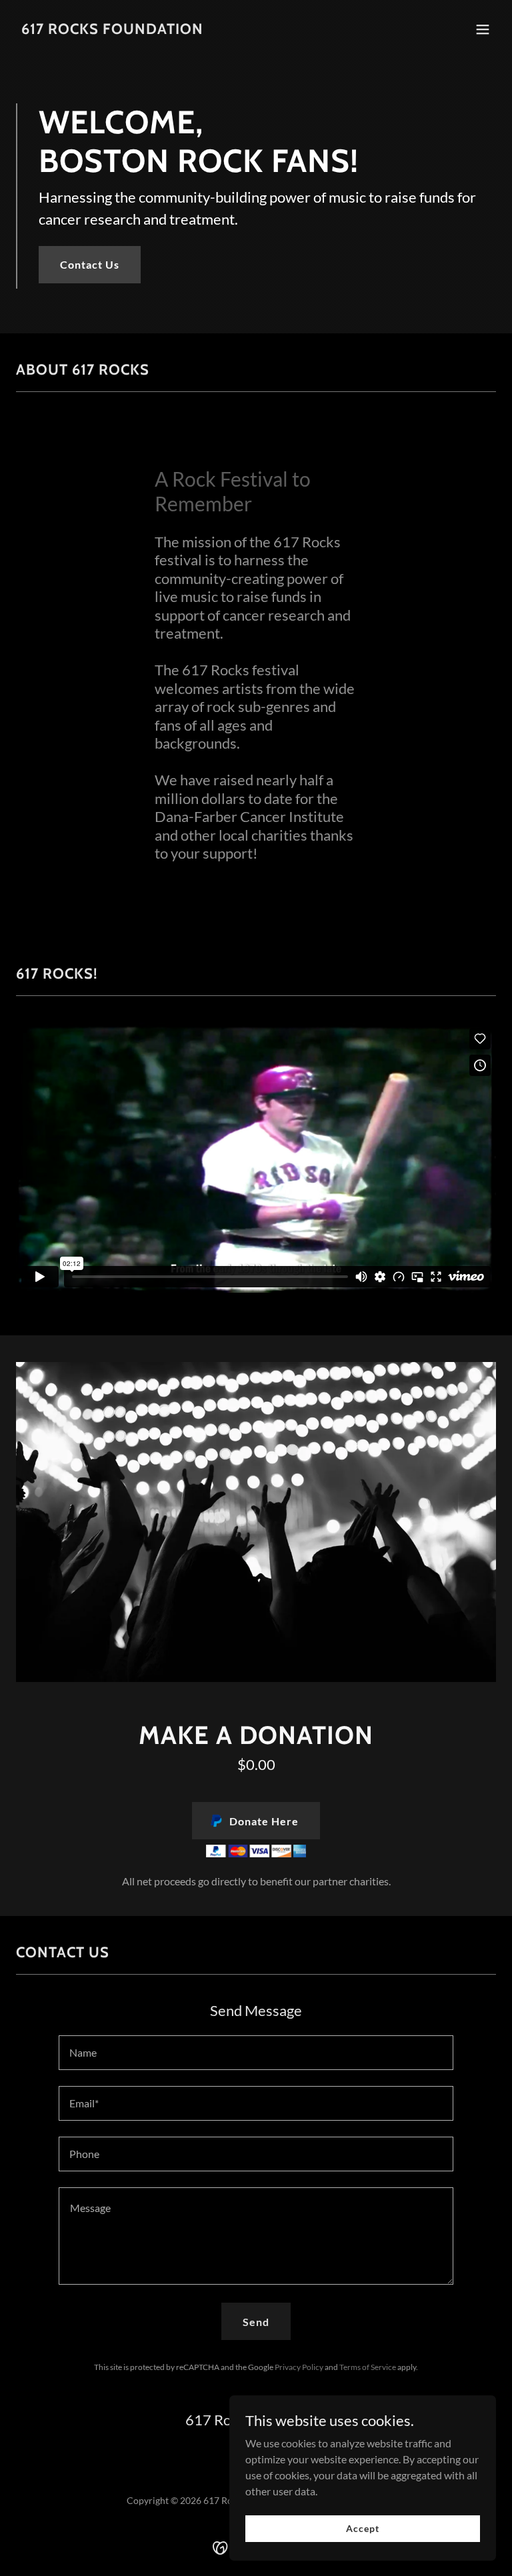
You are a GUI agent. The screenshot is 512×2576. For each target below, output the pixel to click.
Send (256, 2322)
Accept (362, 2528)
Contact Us (90, 264)
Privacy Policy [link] (299, 2367)
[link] (112, 30)
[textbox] (256, 2053)
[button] (483, 29)
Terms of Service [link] (368, 2367)
